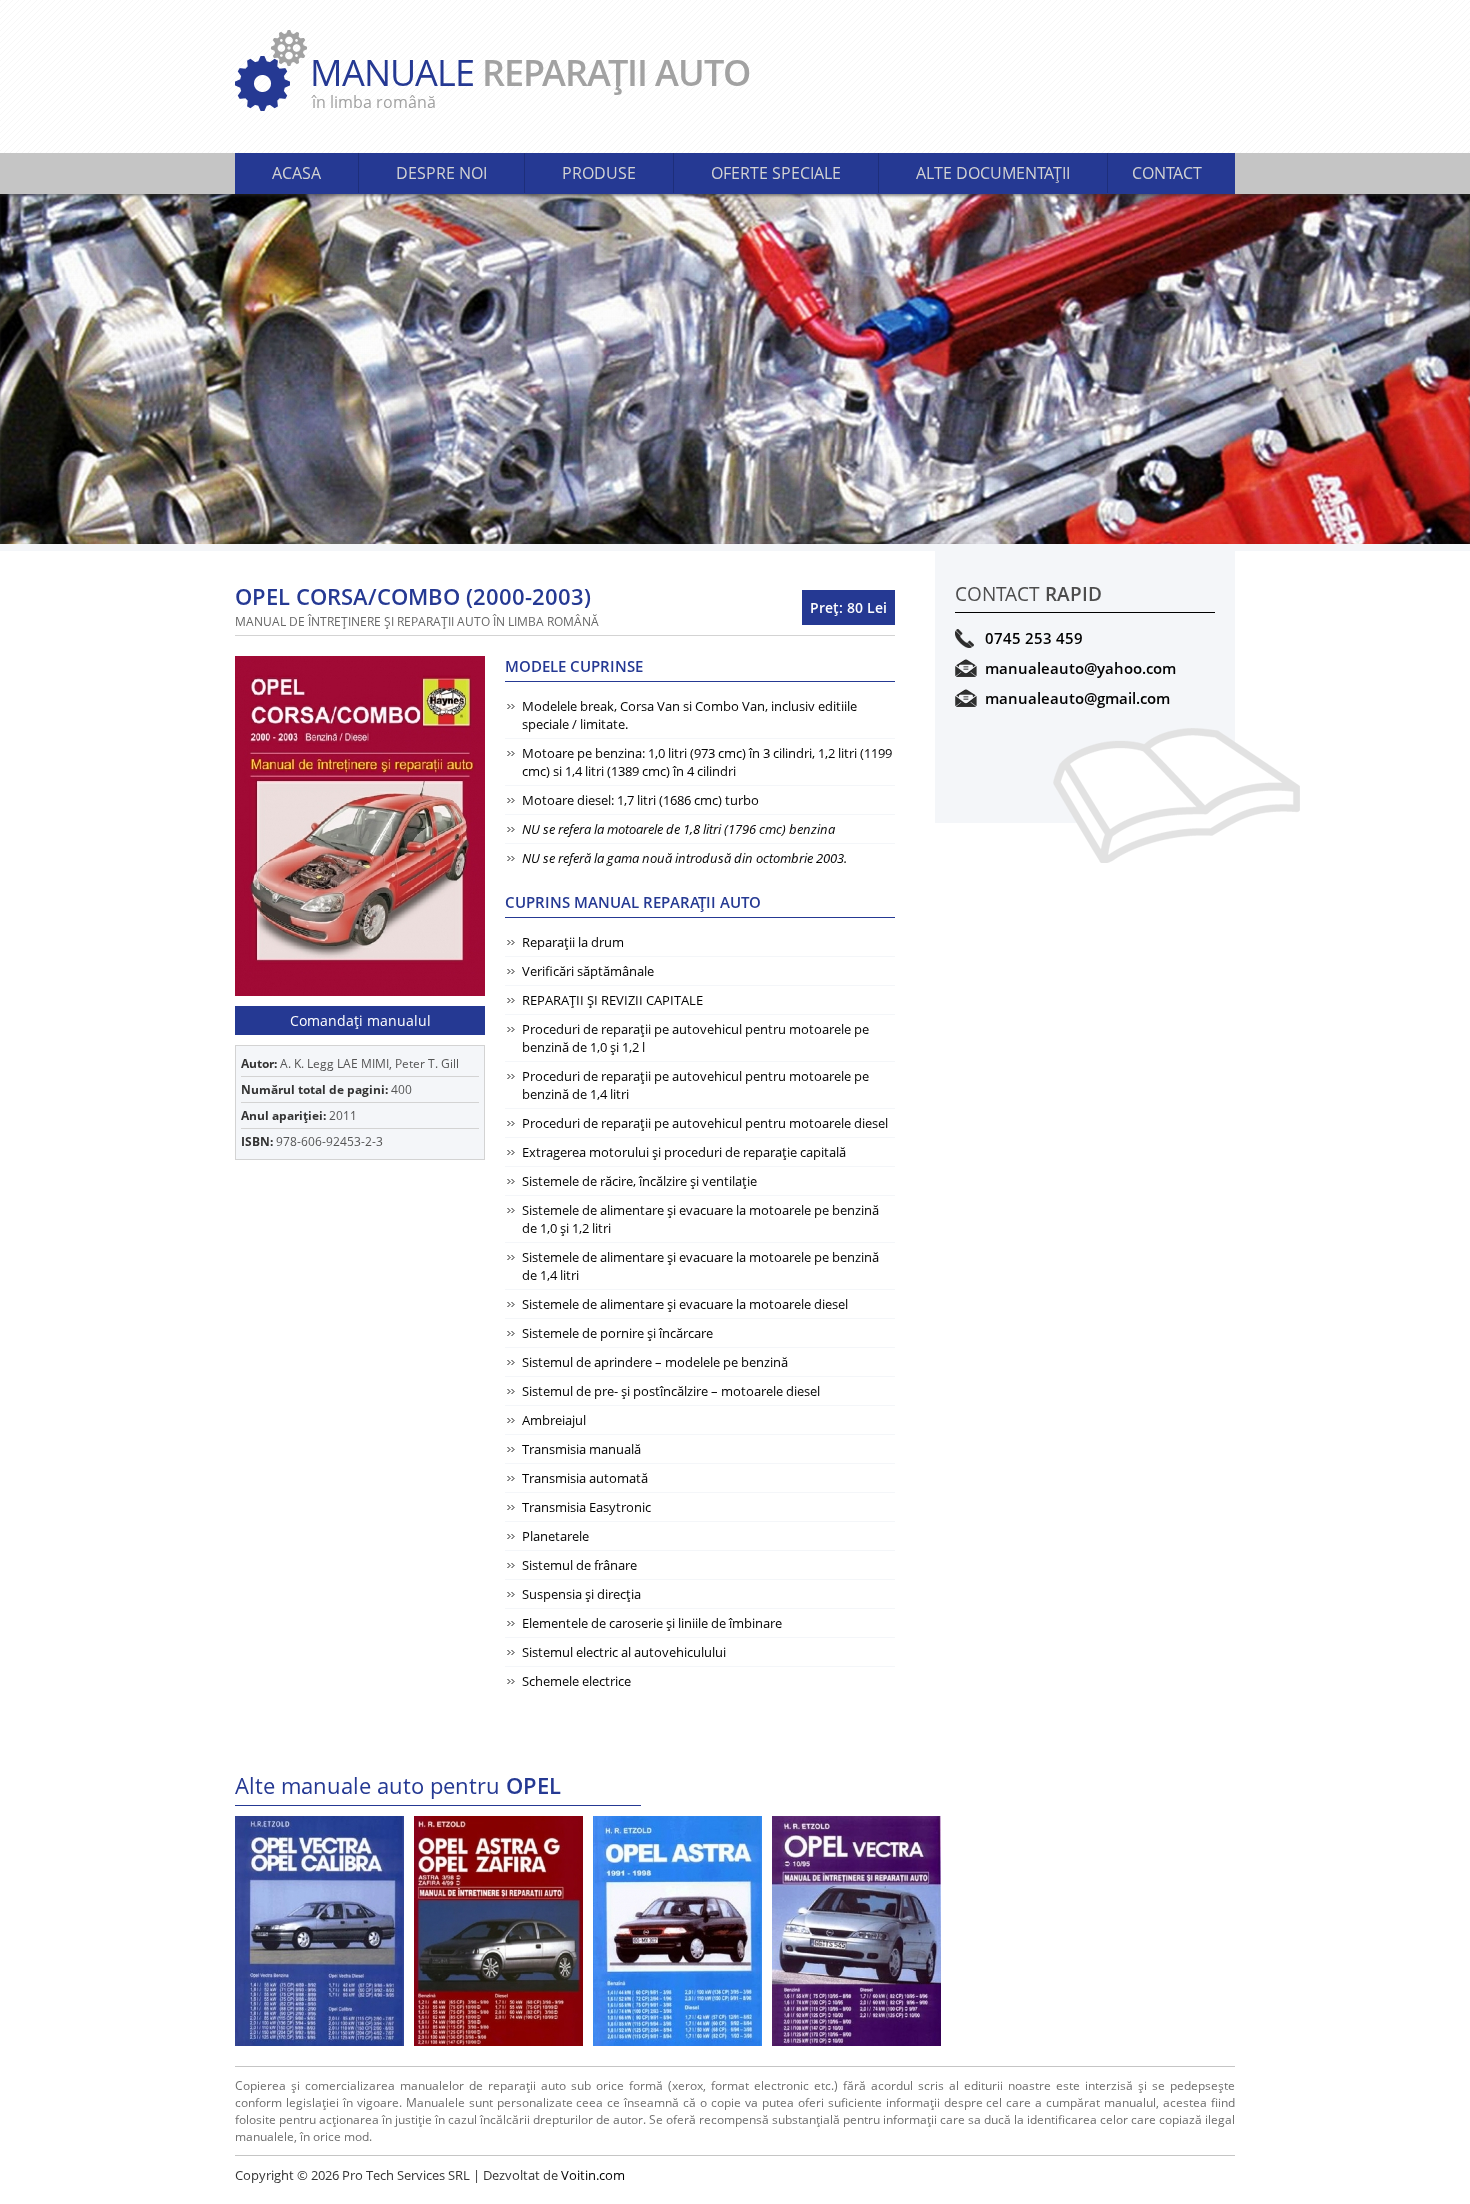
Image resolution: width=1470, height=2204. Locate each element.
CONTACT (1167, 173)
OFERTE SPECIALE (776, 173)
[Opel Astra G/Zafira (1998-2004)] (498, 1931)
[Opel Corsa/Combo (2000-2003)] (360, 826)
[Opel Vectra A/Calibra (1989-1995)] (319, 1931)
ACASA (296, 173)
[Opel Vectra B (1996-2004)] (856, 1931)
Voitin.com (593, 2175)
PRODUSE (599, 173)
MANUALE (530, 80)
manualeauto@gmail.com (1077, 698)
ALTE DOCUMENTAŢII (993, 173)
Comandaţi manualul (360, 1020)
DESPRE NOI (441, 173)
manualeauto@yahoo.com (1080, 668)
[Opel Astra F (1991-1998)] (677, 1931)
